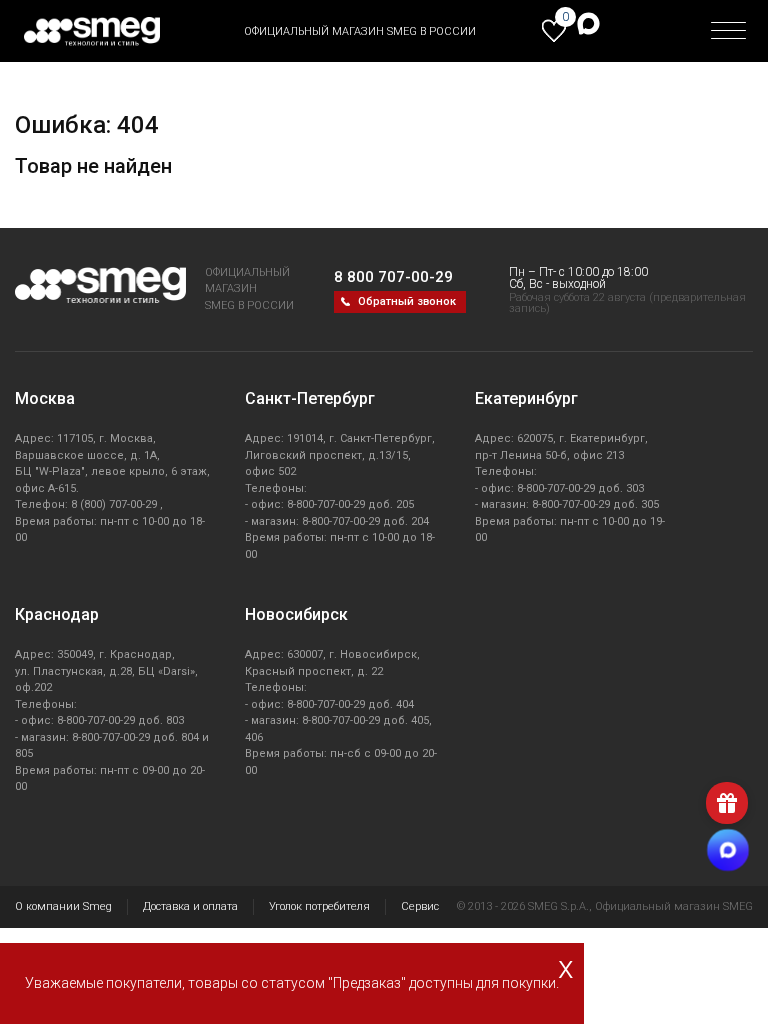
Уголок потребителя (319, 906)
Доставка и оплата (190, 906)
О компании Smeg (63, 906)
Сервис (420, 906)
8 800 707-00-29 (393, 277)
